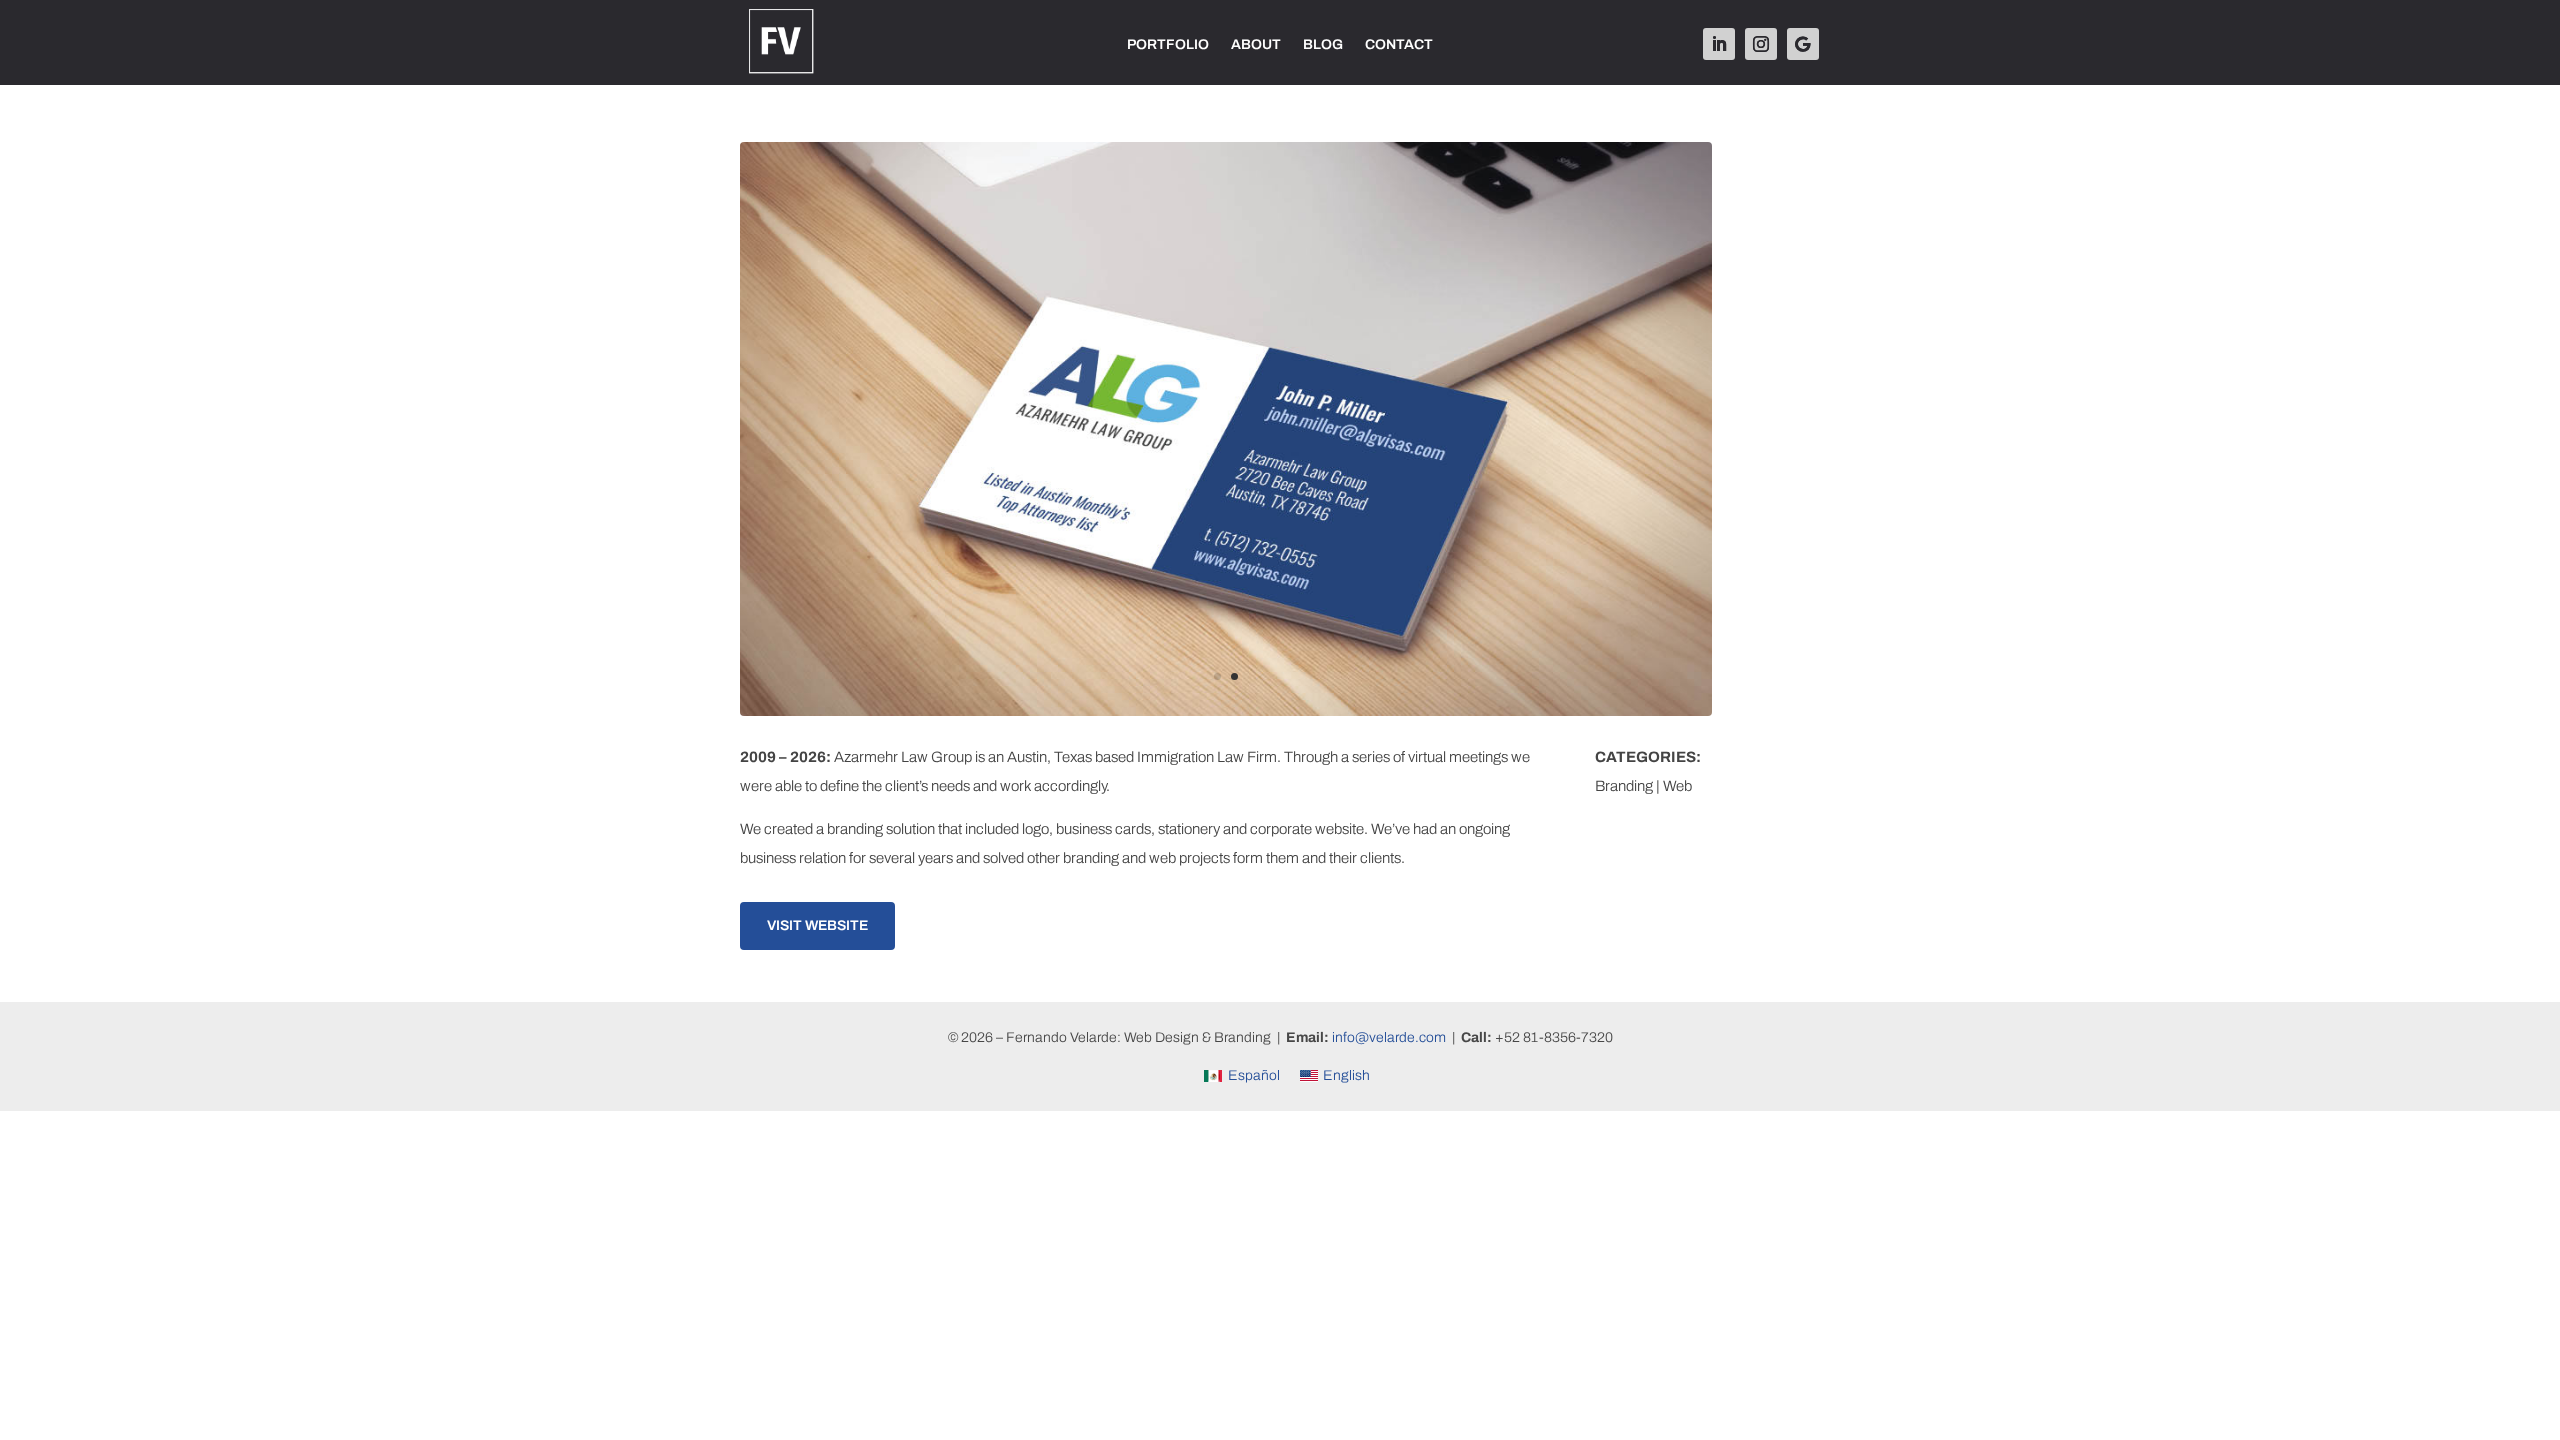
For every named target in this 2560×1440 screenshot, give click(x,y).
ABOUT (1256, 45)
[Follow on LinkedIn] (1719, 44)
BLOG (1323, 45)
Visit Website (817, 925)
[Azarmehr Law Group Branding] (1226, 715)
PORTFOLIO (1168, 45)
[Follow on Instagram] (1761, 44)
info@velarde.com (1389, 1037)
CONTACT (1399, 45)
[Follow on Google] (1803, 44)
